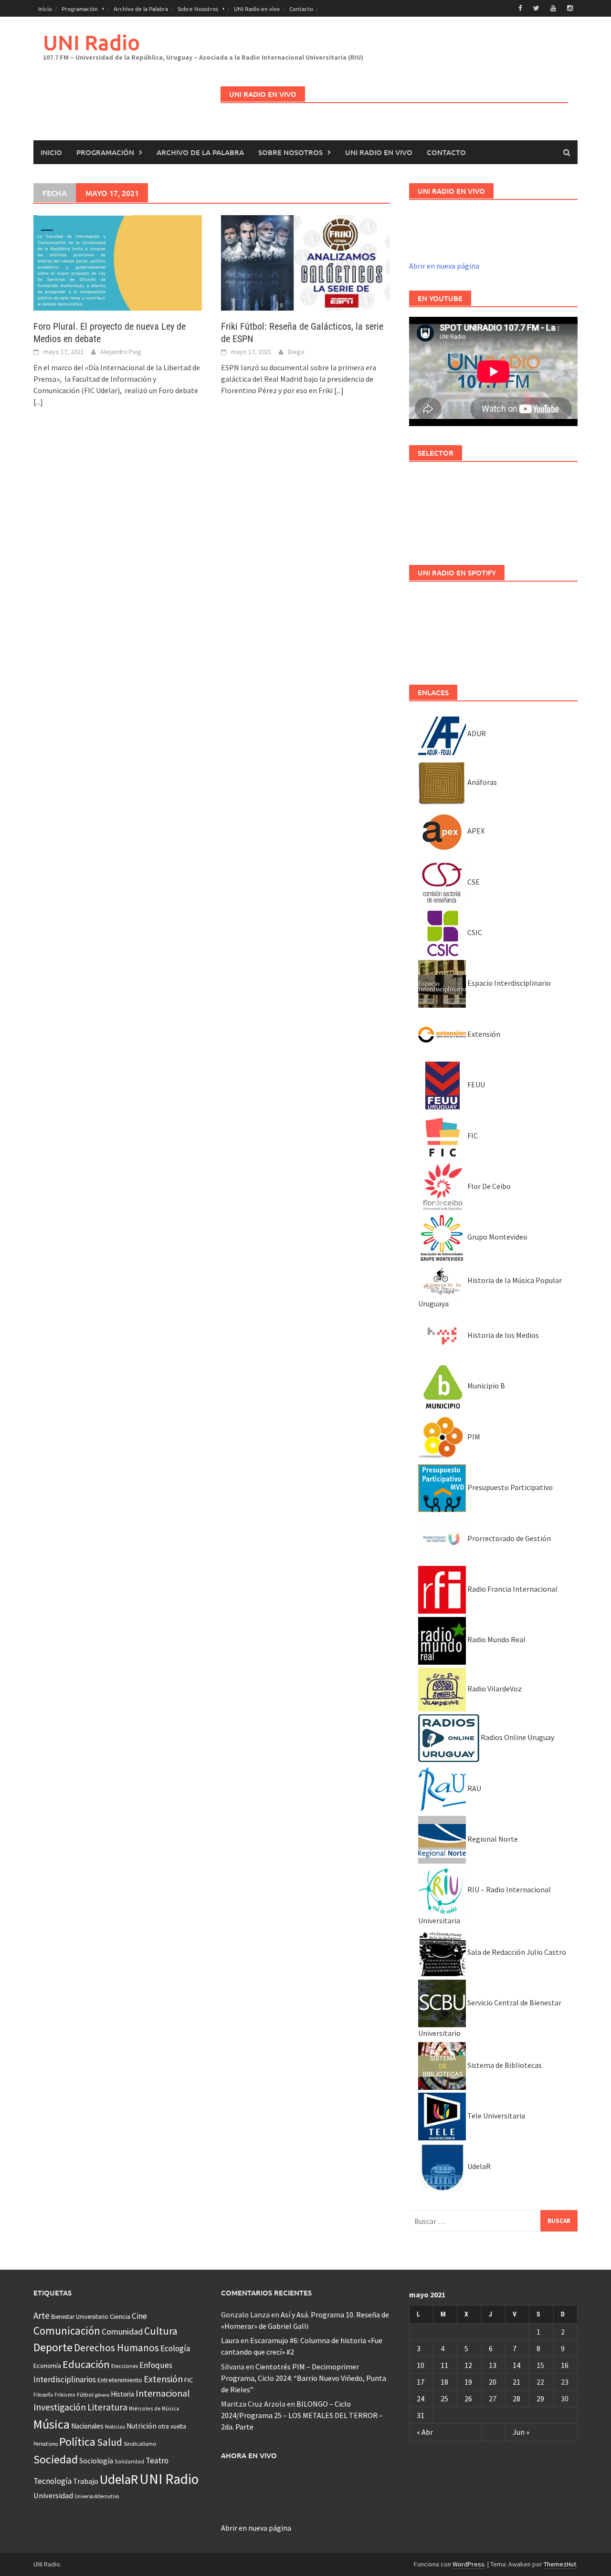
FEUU (475, 1085)
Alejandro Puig (121, 352)
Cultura (161, 2331)
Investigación (60, 2407)
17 (421, 2382)
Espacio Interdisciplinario (508, 983)
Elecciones (125, 2366)
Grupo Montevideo (497, 1237)
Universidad (53, 2495)
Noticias (115, 2426)
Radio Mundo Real (496, 1639)
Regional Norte (492, 1839)
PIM (473, 1437)
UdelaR (478, 2166)
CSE (473, 882)
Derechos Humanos (116, 2348)
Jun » (521, 2432)
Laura (230, 2340)
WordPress (469, 2564)
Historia (122, 2394)
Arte (42, 2315)
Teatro (157, 2461)
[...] (38, 402)
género (102, 2395)
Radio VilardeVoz (494, 1689)
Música (52, 2424)
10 (421, 2365)
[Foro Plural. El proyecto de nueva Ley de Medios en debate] (118, 262)
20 (493, 2382)
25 (444, 2399)
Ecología (175, 2348)
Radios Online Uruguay (517, 1737)
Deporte (53, 2347)
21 (516, 2382)
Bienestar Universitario (80, 2317)
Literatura (107, 2407)
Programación (80, 9)
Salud (110, 2442)
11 (444, 2365)
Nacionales (87, 2426)
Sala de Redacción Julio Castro (516, 1952)
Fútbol (85, 2394)
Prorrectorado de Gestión (508, 1538)
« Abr (425, 2432)
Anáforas (481, 782)
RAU (474, 1788)
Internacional (163, 2393)
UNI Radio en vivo (257, 9)
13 (493, 2365)
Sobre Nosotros (198, 9)
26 (468, 2399)
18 (444, 2382)
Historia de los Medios (502, 1335)
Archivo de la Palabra (141, 9)
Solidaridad (129, 2461)
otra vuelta (172, 2426)
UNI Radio (91, 42)
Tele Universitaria (495, 2116)
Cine (139, 2316)
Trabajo (86, 2481)
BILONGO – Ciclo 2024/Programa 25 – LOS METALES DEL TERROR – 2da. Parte (302, 2415)
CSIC (474, 932)
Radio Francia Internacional (512, 1589)
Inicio (45, 9)
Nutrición (142, 2426)
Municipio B (485, 1386)
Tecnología (53, 2481)
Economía (47, 2366)
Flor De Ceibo (488, 1186)
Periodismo (46, 2444)
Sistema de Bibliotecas (504, 2065)
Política (77, 2442)
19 (468, 2382)
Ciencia (120, 2316)
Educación (86, 2364)
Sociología (96, 2461)
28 (516, 2399)
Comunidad (122, 2331)
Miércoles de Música (154, 2408)
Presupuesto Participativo (509, 1487)
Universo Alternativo (97, 2496)
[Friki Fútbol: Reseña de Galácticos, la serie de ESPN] (305, 262)
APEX (475, 831)
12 (468, 2365)
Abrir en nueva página (444, 266)
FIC (472, 1136)
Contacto (301, 9)
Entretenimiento (120, 2380)
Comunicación (67, 2331)
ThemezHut (560, 2564)
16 (565, 2365)
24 (421, 2399)
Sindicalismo (140, 2444)
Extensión (483, 1034)
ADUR (476, 733)
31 (421, 2415)
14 (516, 2365)
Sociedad (56, 2459)
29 (540, 2399)
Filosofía (43, 2395)
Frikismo (65, 2394)
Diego (296, 352)
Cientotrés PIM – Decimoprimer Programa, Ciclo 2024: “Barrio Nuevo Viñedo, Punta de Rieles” (304, 2378)
